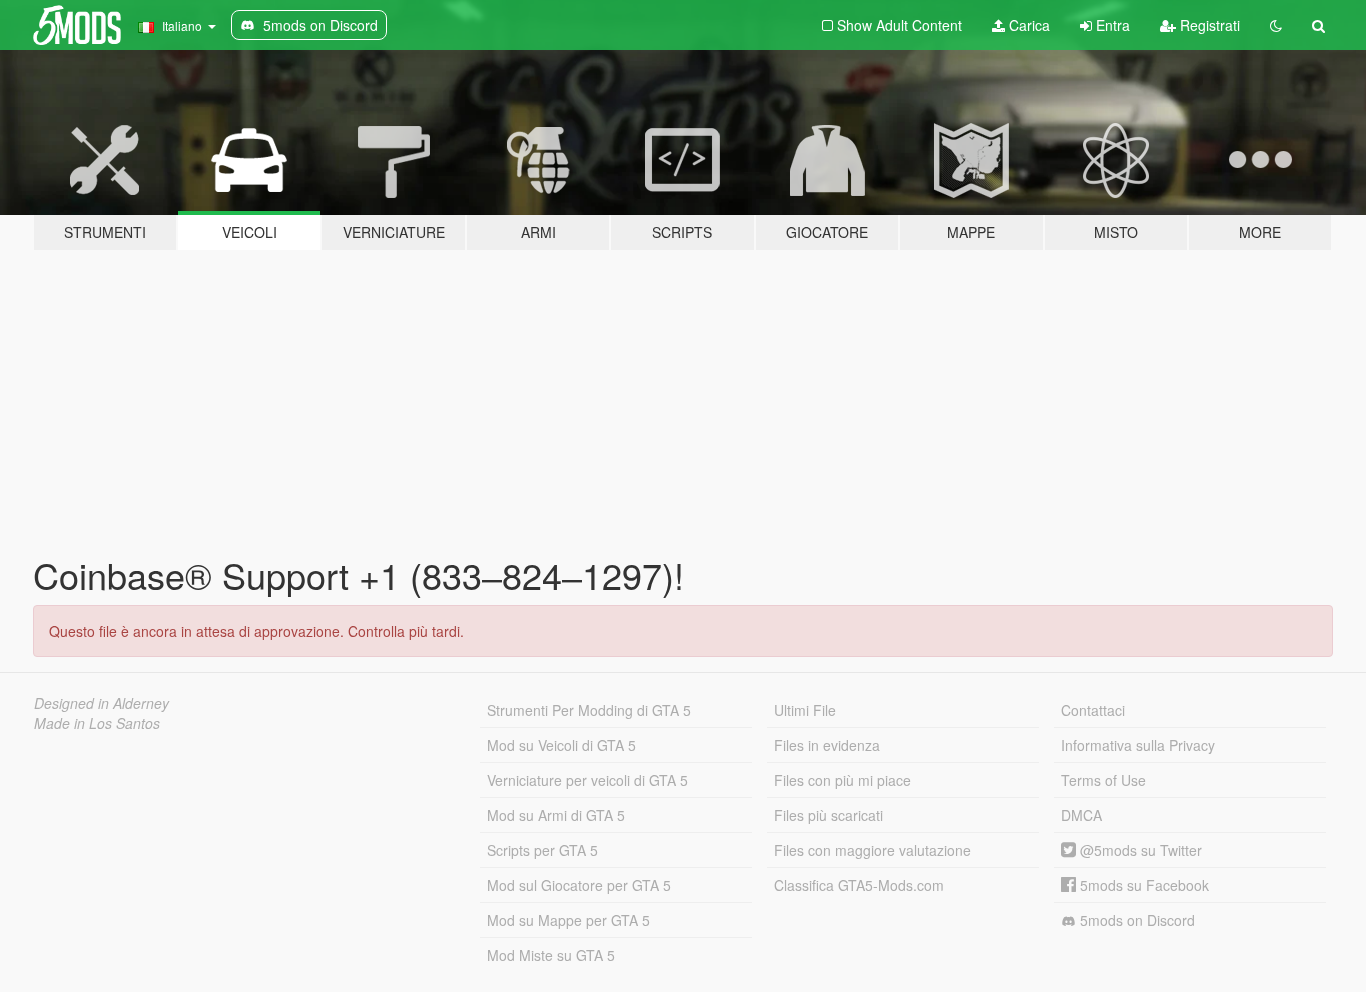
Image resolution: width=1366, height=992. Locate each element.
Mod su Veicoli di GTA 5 (561, 745)
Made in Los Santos (97, 723)
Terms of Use (1103, 780)
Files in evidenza (827, 745)
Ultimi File (805, 710)
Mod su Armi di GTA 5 (556, 815)
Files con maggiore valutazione (872, 850)
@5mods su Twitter (1139, 850)
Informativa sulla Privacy (1138, 745)
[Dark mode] (1276, 25)
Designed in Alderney (101, 703)
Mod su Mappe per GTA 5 (568, 920)
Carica (1027, 25)
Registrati (1208, 25)
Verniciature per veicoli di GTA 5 (587, 780)
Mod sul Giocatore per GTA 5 (579, 885)
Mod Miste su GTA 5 (551, 955)
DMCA (1081, 815)
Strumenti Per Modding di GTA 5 (589, 710)
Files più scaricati (828, 815)
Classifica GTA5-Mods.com (859, 885)
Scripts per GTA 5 (542, 850)
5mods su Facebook (1142, 885)
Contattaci (1093, 710)
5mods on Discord (1135, 920)
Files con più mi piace (842, 780)
